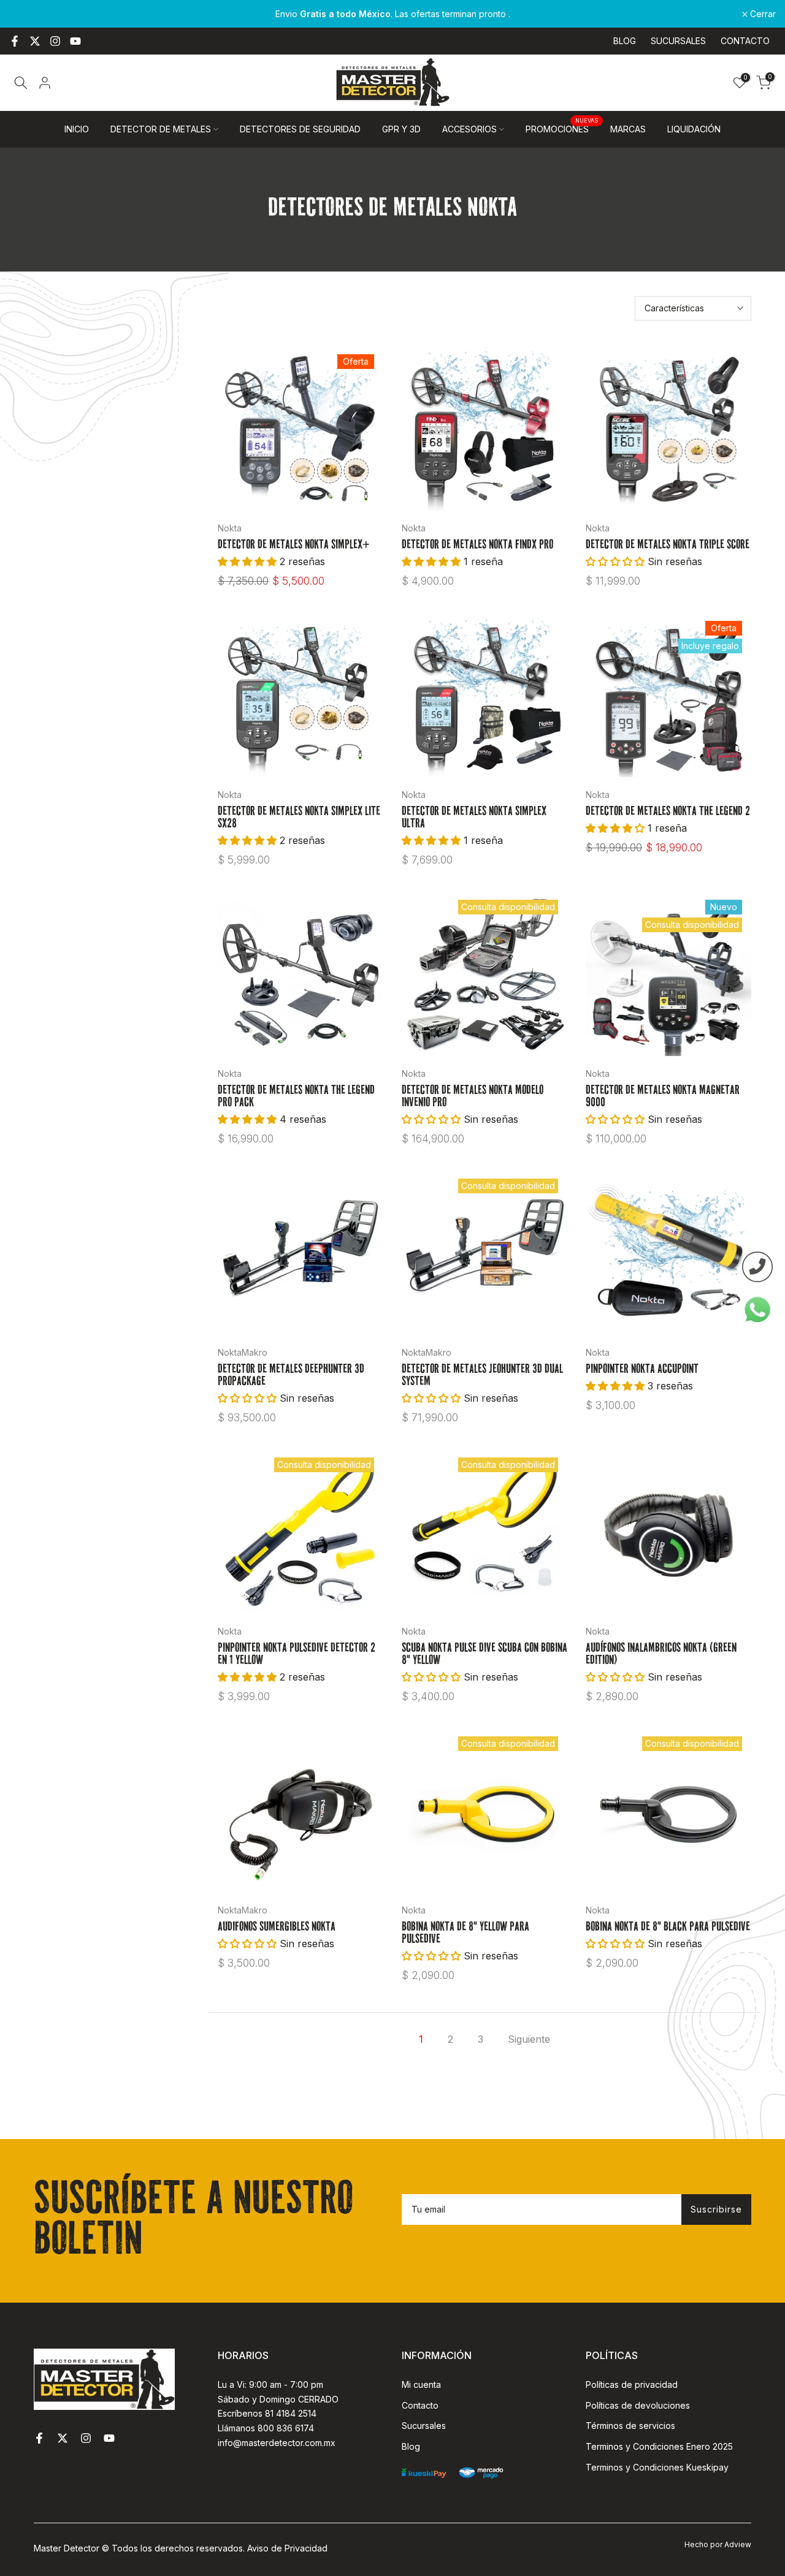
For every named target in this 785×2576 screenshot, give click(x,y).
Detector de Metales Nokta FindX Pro (477, 545)
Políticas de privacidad (632, 2384)
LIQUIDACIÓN (694, 129)
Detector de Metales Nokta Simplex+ (293, 545)
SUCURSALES (678, 41)
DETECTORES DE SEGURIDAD (300, 129)
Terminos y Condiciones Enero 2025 (659, 2446)
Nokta (230, 528)
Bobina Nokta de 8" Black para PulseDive (668, 1928)
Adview (738, 2544)
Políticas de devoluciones (638, 2405)
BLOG (625, 41)
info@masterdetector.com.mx (277, 2443)
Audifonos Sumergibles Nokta (277, 1928)
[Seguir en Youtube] (75, 41)
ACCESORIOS (469, 129)
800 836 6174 (286, 2428)
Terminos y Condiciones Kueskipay (657, 2467)
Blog (411, 2446)
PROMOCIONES (562, 128)
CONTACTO (745, 41)
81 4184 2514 (291, 2413)
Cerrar (29, 14)
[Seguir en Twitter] (35, 41)
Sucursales (424, 2426)
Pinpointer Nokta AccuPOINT (642, 1370)
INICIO (77, 129)
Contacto (420, 2405)
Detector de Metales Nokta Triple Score (668, 545)
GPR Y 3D (401, 129)
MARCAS (628, 129)
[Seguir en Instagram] (55, 41)
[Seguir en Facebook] (15, 41)
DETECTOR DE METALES (161, 129)
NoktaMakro (243, 1352)
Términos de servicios (630, 2426)
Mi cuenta (421, 2384)
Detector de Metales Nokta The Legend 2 (668, 812)
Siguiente (529, 2039)
